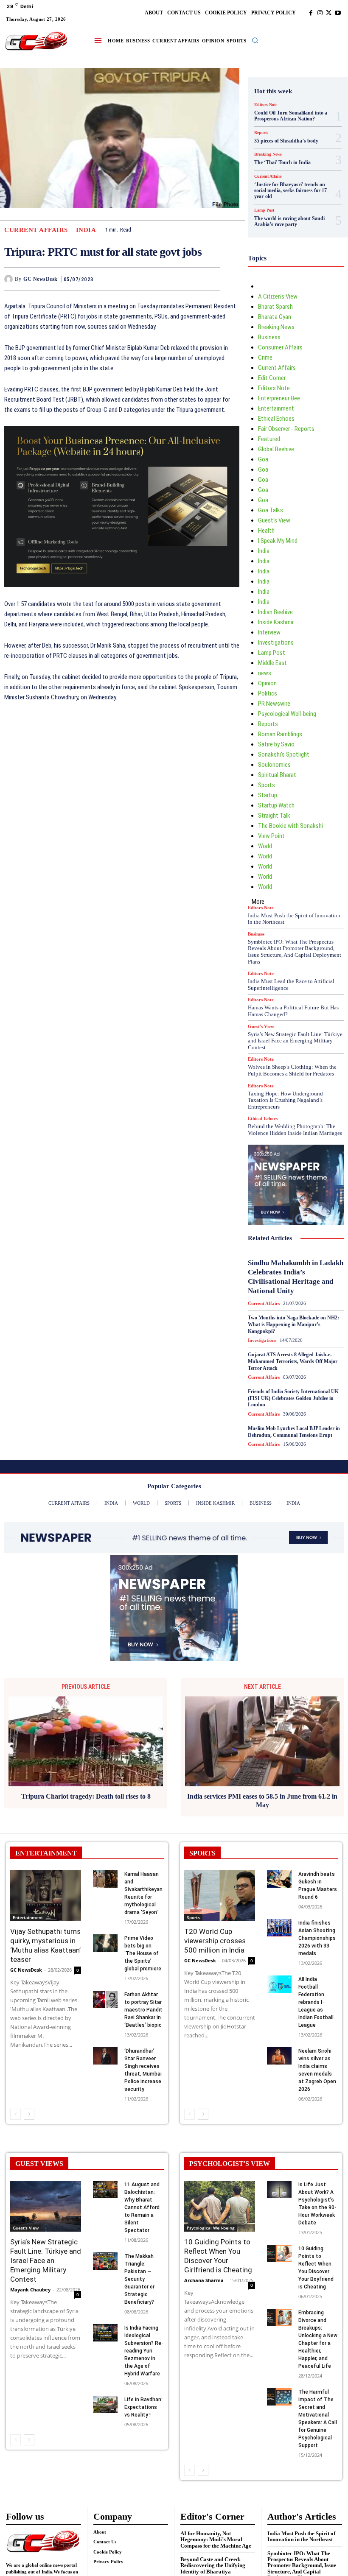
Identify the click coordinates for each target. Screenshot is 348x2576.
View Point (271, 836)
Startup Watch (276, 805)
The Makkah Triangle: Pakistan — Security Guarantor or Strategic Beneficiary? (139, 2279)
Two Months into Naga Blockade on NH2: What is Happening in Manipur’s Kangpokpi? (293, 1324)
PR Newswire (274, 704)
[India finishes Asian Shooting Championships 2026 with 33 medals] (279, 1928)
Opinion (267, 683)
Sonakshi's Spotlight (284, 754)
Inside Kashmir (276, 622)
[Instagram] (320, 13)
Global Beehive (276, 449)
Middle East (272, 663)
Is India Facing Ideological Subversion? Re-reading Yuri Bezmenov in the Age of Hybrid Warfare (144, 2351)
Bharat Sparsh (275, 307)
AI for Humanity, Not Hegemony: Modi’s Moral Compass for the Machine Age (216, 2540)
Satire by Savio (276, 744)
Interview (269, 632)
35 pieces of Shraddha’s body (286, 141)
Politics (268, 693)
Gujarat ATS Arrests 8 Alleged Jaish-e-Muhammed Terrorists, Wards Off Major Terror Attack (293, 1361)
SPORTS (202, 1853)
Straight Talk (274, 816)
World (265, 846)
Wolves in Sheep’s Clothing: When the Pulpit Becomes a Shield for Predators (292, 1070)
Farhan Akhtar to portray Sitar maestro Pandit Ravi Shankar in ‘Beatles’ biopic (143, 2010)
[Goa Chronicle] (36, 41)
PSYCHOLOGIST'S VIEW (230, 2164)
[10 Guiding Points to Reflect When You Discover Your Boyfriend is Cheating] (279, 2253)
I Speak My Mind (278, 541)
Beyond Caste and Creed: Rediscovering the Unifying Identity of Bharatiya (213, 2565)
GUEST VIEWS (39, 2164)
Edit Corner (272, 378)
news (265, 673)
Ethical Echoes (276, 419)
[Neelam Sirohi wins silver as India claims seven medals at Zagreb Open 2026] (279, 2056)
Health (266, 531)
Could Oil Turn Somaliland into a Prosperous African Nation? (291, 116)
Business (269, 337)
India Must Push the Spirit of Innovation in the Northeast (294, 919)
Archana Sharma (204, 2280)
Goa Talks (271, 510)
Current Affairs (36, 230)
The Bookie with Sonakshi (290, 826)
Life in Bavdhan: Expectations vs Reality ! (143, 2407)
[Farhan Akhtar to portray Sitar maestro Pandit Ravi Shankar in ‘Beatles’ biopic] (105, 1999)
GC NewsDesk (41, 279)
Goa (263, 459)
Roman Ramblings (280, 734)
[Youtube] (338, 13)
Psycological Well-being (287, 714)
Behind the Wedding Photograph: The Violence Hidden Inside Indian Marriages (295, 1130)
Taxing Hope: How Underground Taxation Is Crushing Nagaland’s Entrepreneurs (285, 1100)
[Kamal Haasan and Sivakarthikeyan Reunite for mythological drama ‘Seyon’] (105, 1879)
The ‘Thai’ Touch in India (282, 162)
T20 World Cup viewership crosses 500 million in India (215, 1941)
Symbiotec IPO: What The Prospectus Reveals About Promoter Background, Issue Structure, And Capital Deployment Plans (295, 952)
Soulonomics (274, 765)
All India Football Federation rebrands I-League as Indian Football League (316, 2002)
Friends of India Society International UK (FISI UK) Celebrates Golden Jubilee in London (293, 1398)
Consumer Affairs (280, 347)
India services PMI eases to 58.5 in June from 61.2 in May (262, 1800)
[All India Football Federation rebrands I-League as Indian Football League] (279, 1984)
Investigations (276, 643)
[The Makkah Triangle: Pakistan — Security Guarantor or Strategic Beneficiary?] (105, 2261)
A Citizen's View (278, 296)
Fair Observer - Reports (286, 429)
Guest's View (274, 520)
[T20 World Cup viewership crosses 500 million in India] (220, 1896)
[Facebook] (311, 13)
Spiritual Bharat (277, 775)
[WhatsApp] (212, 279)
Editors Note (266, 105)
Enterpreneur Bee (279, 398)
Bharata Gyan (275, 317)
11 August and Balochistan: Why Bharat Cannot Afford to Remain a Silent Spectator (142, 2207)
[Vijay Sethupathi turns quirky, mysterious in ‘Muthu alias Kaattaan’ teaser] (46, 1896)
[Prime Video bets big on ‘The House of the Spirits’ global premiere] (105, 1943)
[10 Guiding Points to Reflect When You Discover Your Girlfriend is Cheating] (220, 2206)
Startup (268, 795)
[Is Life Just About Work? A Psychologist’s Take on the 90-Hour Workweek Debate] (279, 2189)
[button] (255, 40)
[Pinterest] (192, 279)
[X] (329, 13)
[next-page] (29, 2114)
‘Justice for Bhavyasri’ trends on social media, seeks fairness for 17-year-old (291, 191)
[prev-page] (15, 2114)
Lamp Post (264, 210)
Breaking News (268, 154)
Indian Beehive (275, 612)
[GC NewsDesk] (10, 279)
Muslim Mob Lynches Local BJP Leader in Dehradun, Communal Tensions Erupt (294, 1432)
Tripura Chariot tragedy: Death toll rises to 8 (86, 1796)
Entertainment (276, 408)
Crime (265, 358)
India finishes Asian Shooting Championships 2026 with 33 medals (317, 1938)
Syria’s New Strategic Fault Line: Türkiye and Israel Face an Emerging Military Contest (295, 1041)
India (86, 230)
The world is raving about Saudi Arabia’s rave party (289, 221)
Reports (261, 133)
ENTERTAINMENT (46, 1853)
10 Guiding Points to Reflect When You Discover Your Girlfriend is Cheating (218, 2256)
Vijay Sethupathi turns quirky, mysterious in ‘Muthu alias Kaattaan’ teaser (45, 1945)
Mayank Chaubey (30, 2290)
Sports (267, 785)
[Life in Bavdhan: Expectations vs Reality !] (105, 2404)
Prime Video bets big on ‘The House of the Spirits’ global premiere (143, 1953)
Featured (269, 439)
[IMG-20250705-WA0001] (122, 594)
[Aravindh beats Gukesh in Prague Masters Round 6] (279, 1879)
